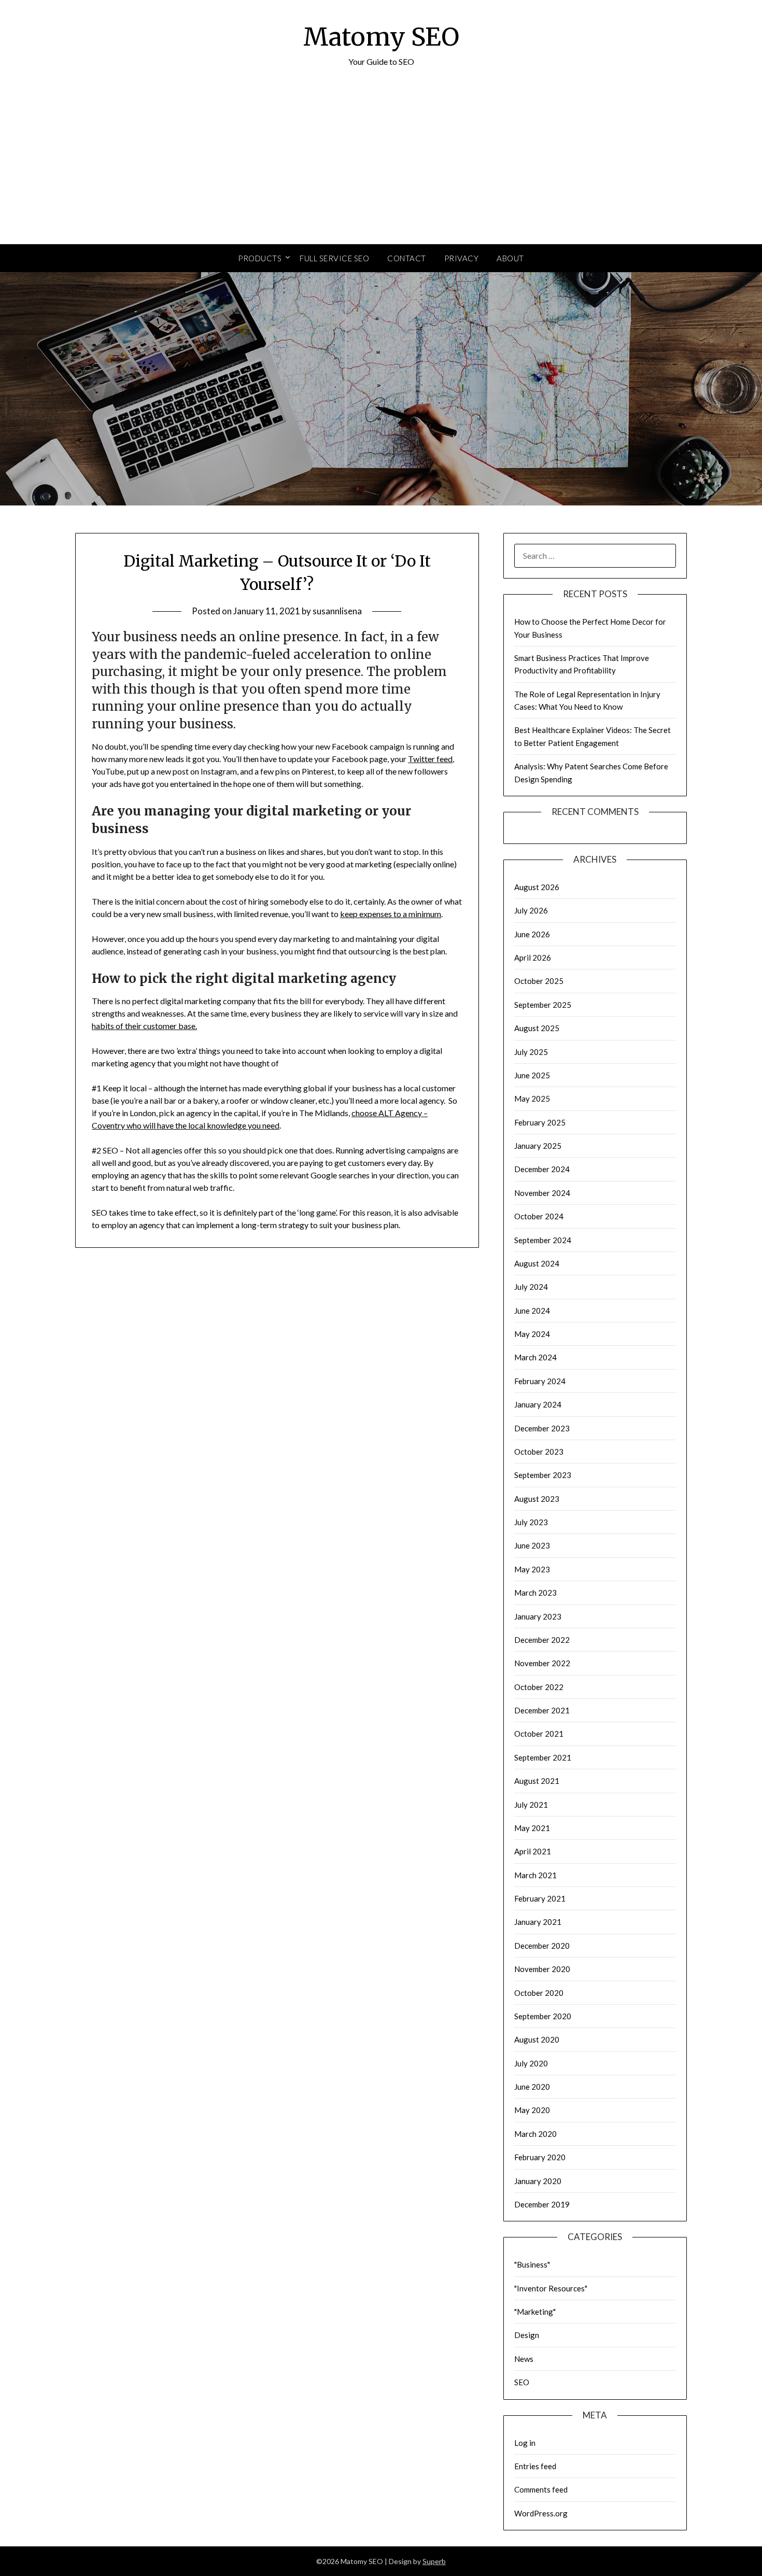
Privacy (462, 258)
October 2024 (539, 1216)
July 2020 (531, 2063)
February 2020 (540, 2157)
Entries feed (535, 2466)
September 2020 (543, 2016)
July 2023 (531, 1522)
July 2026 (531, 910)
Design (527, 2335)
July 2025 (531, 1052)
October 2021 (539, 1734)
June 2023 (532, 1545)
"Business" (532, 2264)
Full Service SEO (334, 258)
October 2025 (539, 981)
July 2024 (531, 1287)
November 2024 (542, 1193)
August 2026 (537, 887)
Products (260, 258)
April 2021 (533, 1851)
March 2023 (535, 1593)
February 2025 (540, 1122)
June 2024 (532, 1311)
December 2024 (542, 1169)
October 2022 (539, 1687)
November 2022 (542, 1663)
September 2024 (543, 1240)
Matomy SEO (381, 37)
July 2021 (531, 1805)
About (510, 258)
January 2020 (538, 2181)
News (524, 2359)
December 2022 (542, 1640)
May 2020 (532, 2110)
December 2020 (542, 1946)
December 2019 (542, 2204)
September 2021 (543, 1757)
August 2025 (537, 1028)
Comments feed (541, 2489)
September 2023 (543, 1475)
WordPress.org (541, 2513)
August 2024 (537, 1263)
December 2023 (542, 1428)
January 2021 (538, 1922)
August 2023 (537, 1499)
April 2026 (533, 958)
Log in (525, 2443)
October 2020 (539, 1993)
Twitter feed (430, 759)
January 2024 (538, 1404)
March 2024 (535, 1357)
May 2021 (532, 1828)
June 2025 (532, 1075)
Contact (407, 258)
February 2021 (540, 1898)
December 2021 (542, 1710)
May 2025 (532, 1099)
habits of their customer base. (144, 1026)
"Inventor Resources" (551, 2288)
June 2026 (532, 934)
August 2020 (537, 2039)
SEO (522, 2382)
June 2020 (532, 2087)
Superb (434, 2561)
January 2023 (538, 1616)
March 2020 (535, 2134)
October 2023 (539, 1452)
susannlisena (337, 611)
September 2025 (543, 1005)
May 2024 (532, 1334)
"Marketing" (535, 2312)
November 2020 (542, 1969)
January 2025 (538, 1146)
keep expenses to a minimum (391, 914)
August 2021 (537, 1781)
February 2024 (540, 1381)
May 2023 (532, 1569)
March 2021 (535, 1875)
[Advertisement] (381, 166)
